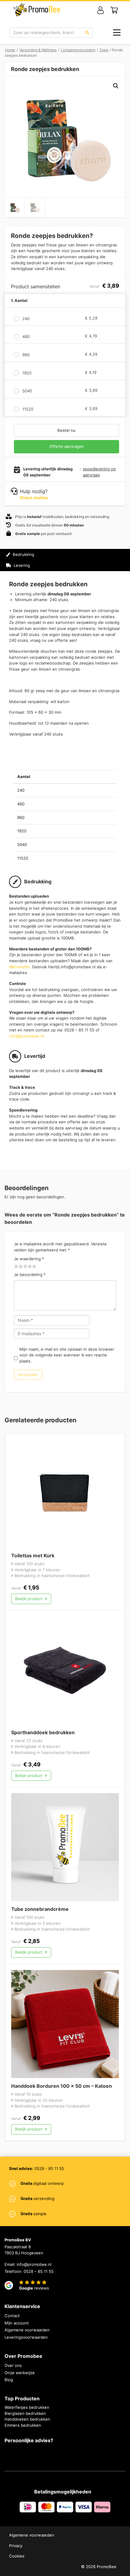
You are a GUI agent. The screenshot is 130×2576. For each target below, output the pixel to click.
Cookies (17, 2556)
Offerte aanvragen (67, 446)
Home (10, 50)
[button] (116, 86)
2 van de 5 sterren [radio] (19, 1267)
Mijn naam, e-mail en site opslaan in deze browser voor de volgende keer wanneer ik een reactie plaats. (67, 1355)
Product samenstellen (99, 560)
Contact (12, 2316)
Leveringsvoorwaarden (26, 2337)
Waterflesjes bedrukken (27, 2407)
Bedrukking (23, 554)
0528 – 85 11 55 (39, 2271)
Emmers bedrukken (23, 2425)
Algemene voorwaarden (27, 2330)
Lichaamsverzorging (78, 50)
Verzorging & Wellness (38, 50)
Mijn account (17, 2323)
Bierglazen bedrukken (25, 2413)
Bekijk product (29, 1599)
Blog (9, 2380)
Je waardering (29, 1259)
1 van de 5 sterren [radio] (16, 1267)
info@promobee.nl (26, 1036)
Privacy (16, 2546)
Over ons (13, 2365)
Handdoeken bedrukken (27, 2419)
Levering (21, 565)
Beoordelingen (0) (30, 576)
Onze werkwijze (20, 2373)
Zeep (104, 50)
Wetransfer (19, 967)
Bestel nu (67, 430)
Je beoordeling (30, 1274)
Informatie (21, 543)
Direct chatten (34, 498)
